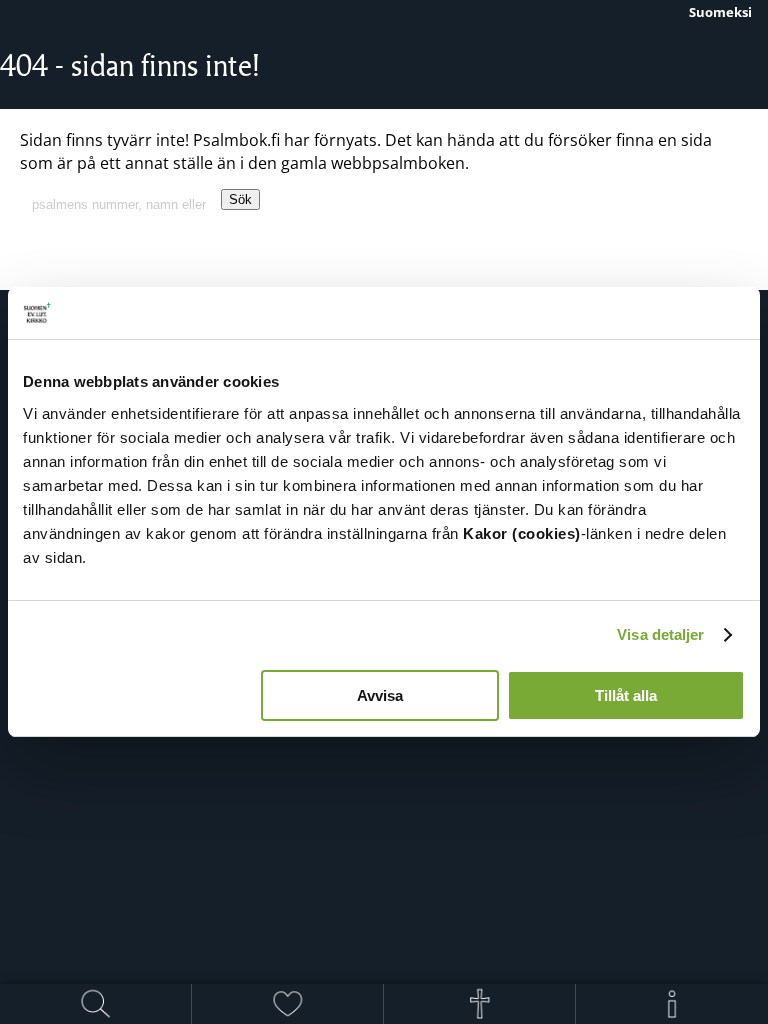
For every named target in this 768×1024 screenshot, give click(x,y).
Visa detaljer (660, 634)
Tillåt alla (626, 695)
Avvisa (380, 695)
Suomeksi (720, 12)
